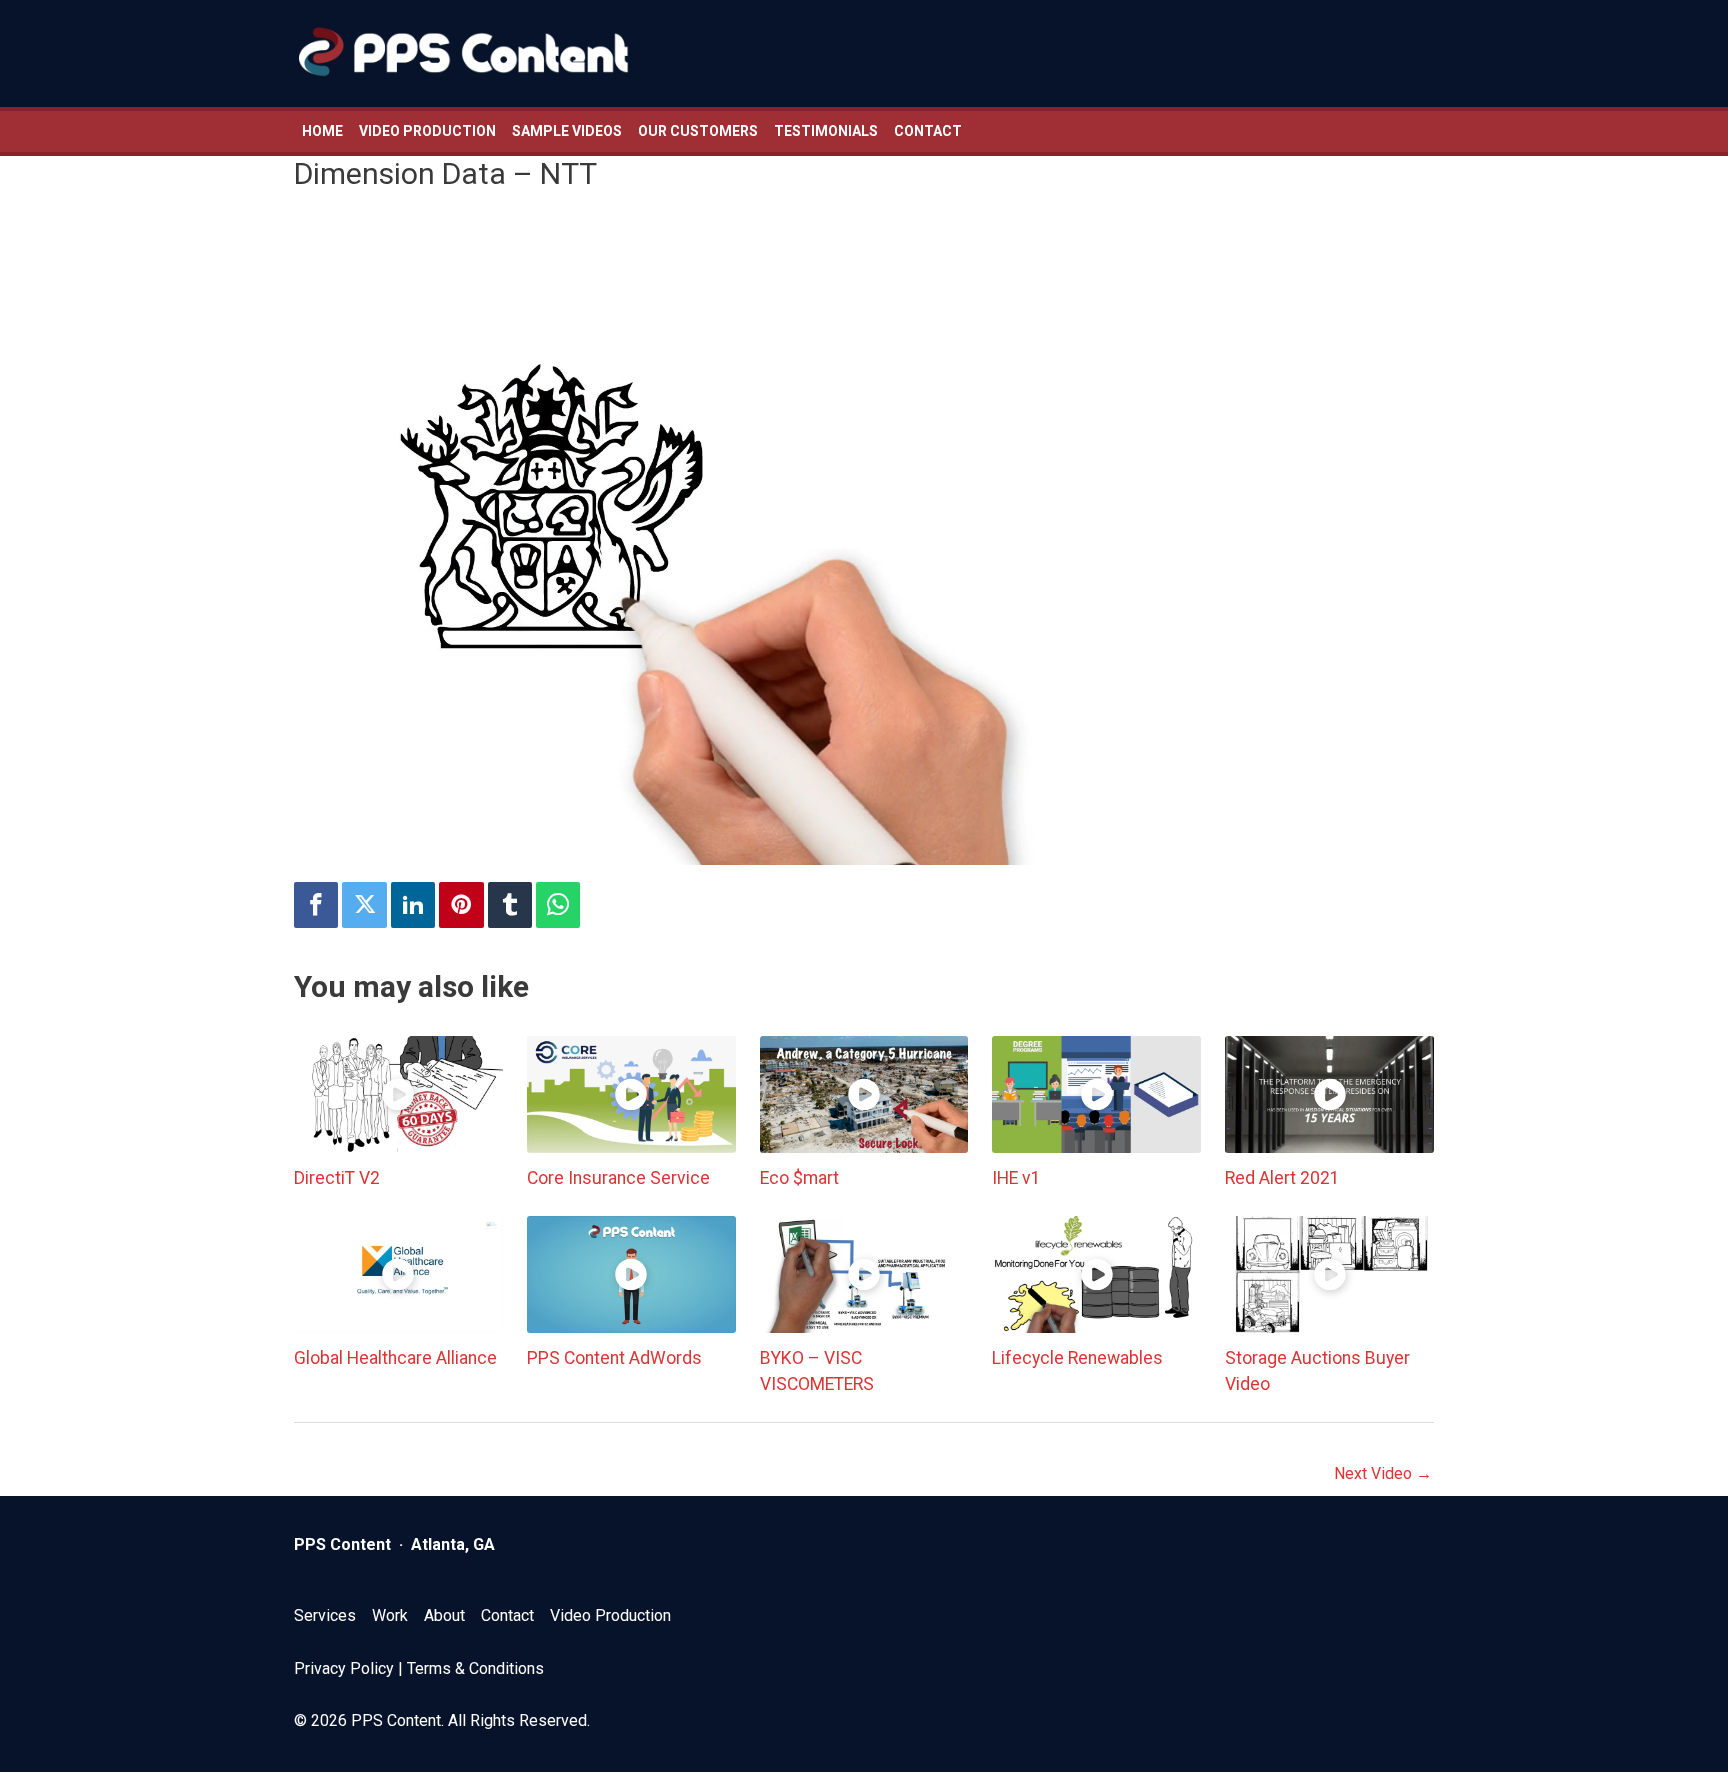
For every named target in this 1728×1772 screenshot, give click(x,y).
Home (322, 131)
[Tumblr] (510, 905)
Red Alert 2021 (1282, 1178)
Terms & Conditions (475, 1668)
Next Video (1383, 1473)
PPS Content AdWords (614, 1358)
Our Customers (698, 131)
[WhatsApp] (558, 905)
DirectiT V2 (337, 1178)
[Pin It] (461, 905)
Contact (928, 131)
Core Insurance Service (618, 1178)
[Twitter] (364, 905)
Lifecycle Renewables (1077, 1358)
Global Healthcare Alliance (395, 1358)
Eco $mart (799, 1178)
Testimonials (826, 131)
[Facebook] (316, 905)
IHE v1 (1016, 1178)
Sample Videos (567, 131)
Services (325, 1615)
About (444, 1615)
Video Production (427, 131)
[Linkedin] (413, 905)
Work (390, 1615)
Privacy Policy (344, 1668)
